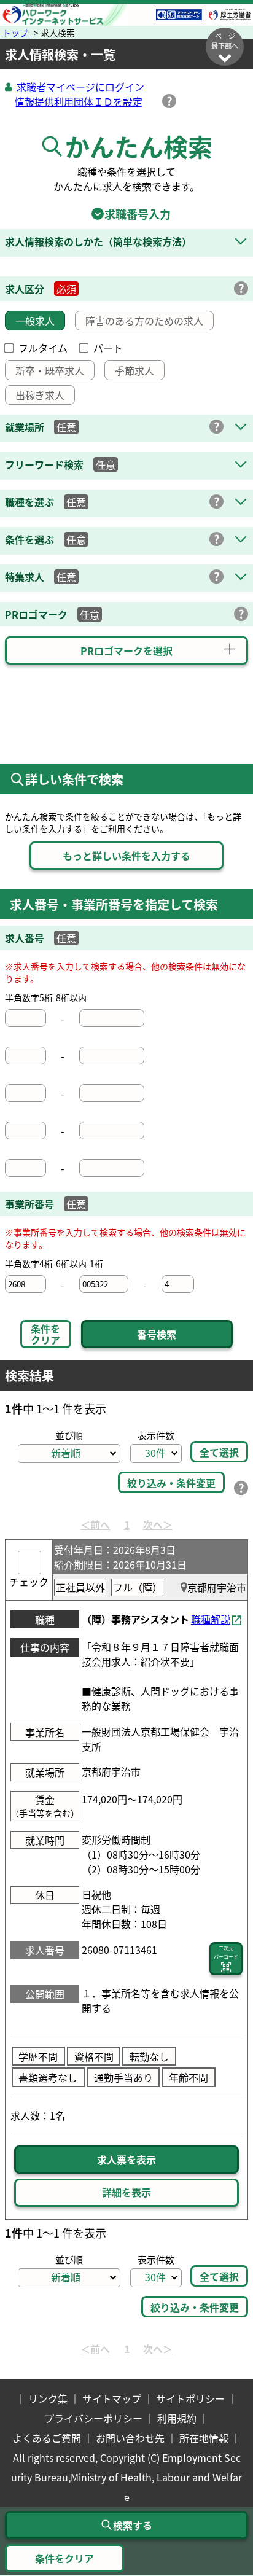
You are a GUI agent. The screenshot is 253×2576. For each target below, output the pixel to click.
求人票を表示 (126, 2160)
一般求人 (35, 321)
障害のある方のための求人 (144, 321)
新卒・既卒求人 (50, 370)
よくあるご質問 (47, 2438)
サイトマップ (112, 2398)
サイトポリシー (190, 2398)
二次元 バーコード (226, 1952)
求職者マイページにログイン (80, 87)
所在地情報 (204, 2438)
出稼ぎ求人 (40, 395)
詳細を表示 (126, 2192)
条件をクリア (45, 1334)
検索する (133, 2525)
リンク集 (48, 2398)
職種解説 (211, 1619)
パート (108, 348)
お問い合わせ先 (130, 2438)
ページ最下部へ (225, 41)
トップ (16, 33)
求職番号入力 (126, 214)
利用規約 (177, 2418)
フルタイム (43, 348)
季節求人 (134, 370)
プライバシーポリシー (93, 2418)
